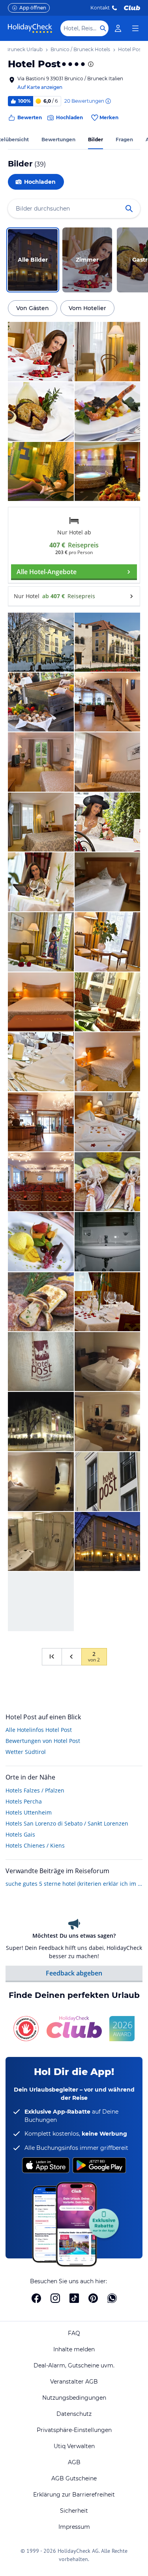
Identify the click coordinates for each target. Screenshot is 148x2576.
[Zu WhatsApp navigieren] (112, 2298)
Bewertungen (58, 140)
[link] (118, 28)
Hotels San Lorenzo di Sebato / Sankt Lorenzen (67, 1823)
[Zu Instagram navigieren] (55, 2298)
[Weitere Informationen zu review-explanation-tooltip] (108, 101)
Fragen (124, 140)
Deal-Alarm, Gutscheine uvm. (74, 2365)
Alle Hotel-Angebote (47, 572)
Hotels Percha (24, 1801)
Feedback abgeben (74, 1973)
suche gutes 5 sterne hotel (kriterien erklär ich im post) (74, 1884)
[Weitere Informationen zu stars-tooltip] (90, 64)
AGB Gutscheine (74, 2478)
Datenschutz (74, 2414)
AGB (74, 2462)
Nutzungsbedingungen (74, 2398)
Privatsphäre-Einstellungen (74, 2430)
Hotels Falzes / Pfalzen (35, 1790)
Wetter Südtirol (26, 1752)
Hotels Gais (20, 1834)
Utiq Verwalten (74, 2446)
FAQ (74, 2333)
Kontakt (100, 8)
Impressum (74, 2527)
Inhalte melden (74, 2349)
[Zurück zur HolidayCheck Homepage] (30, 28)
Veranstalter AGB (74, 2382)
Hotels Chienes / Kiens (35, 1845)
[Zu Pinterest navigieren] (93, 2298)
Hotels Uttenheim (29, 1812)
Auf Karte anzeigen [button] (40, 87)
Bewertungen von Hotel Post (43, 1741)
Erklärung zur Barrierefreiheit (74, 2495)
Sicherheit (74, 2511)
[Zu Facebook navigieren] (36, 2298)
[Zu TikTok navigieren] (74, 2298)
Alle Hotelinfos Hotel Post (39, 1730)
